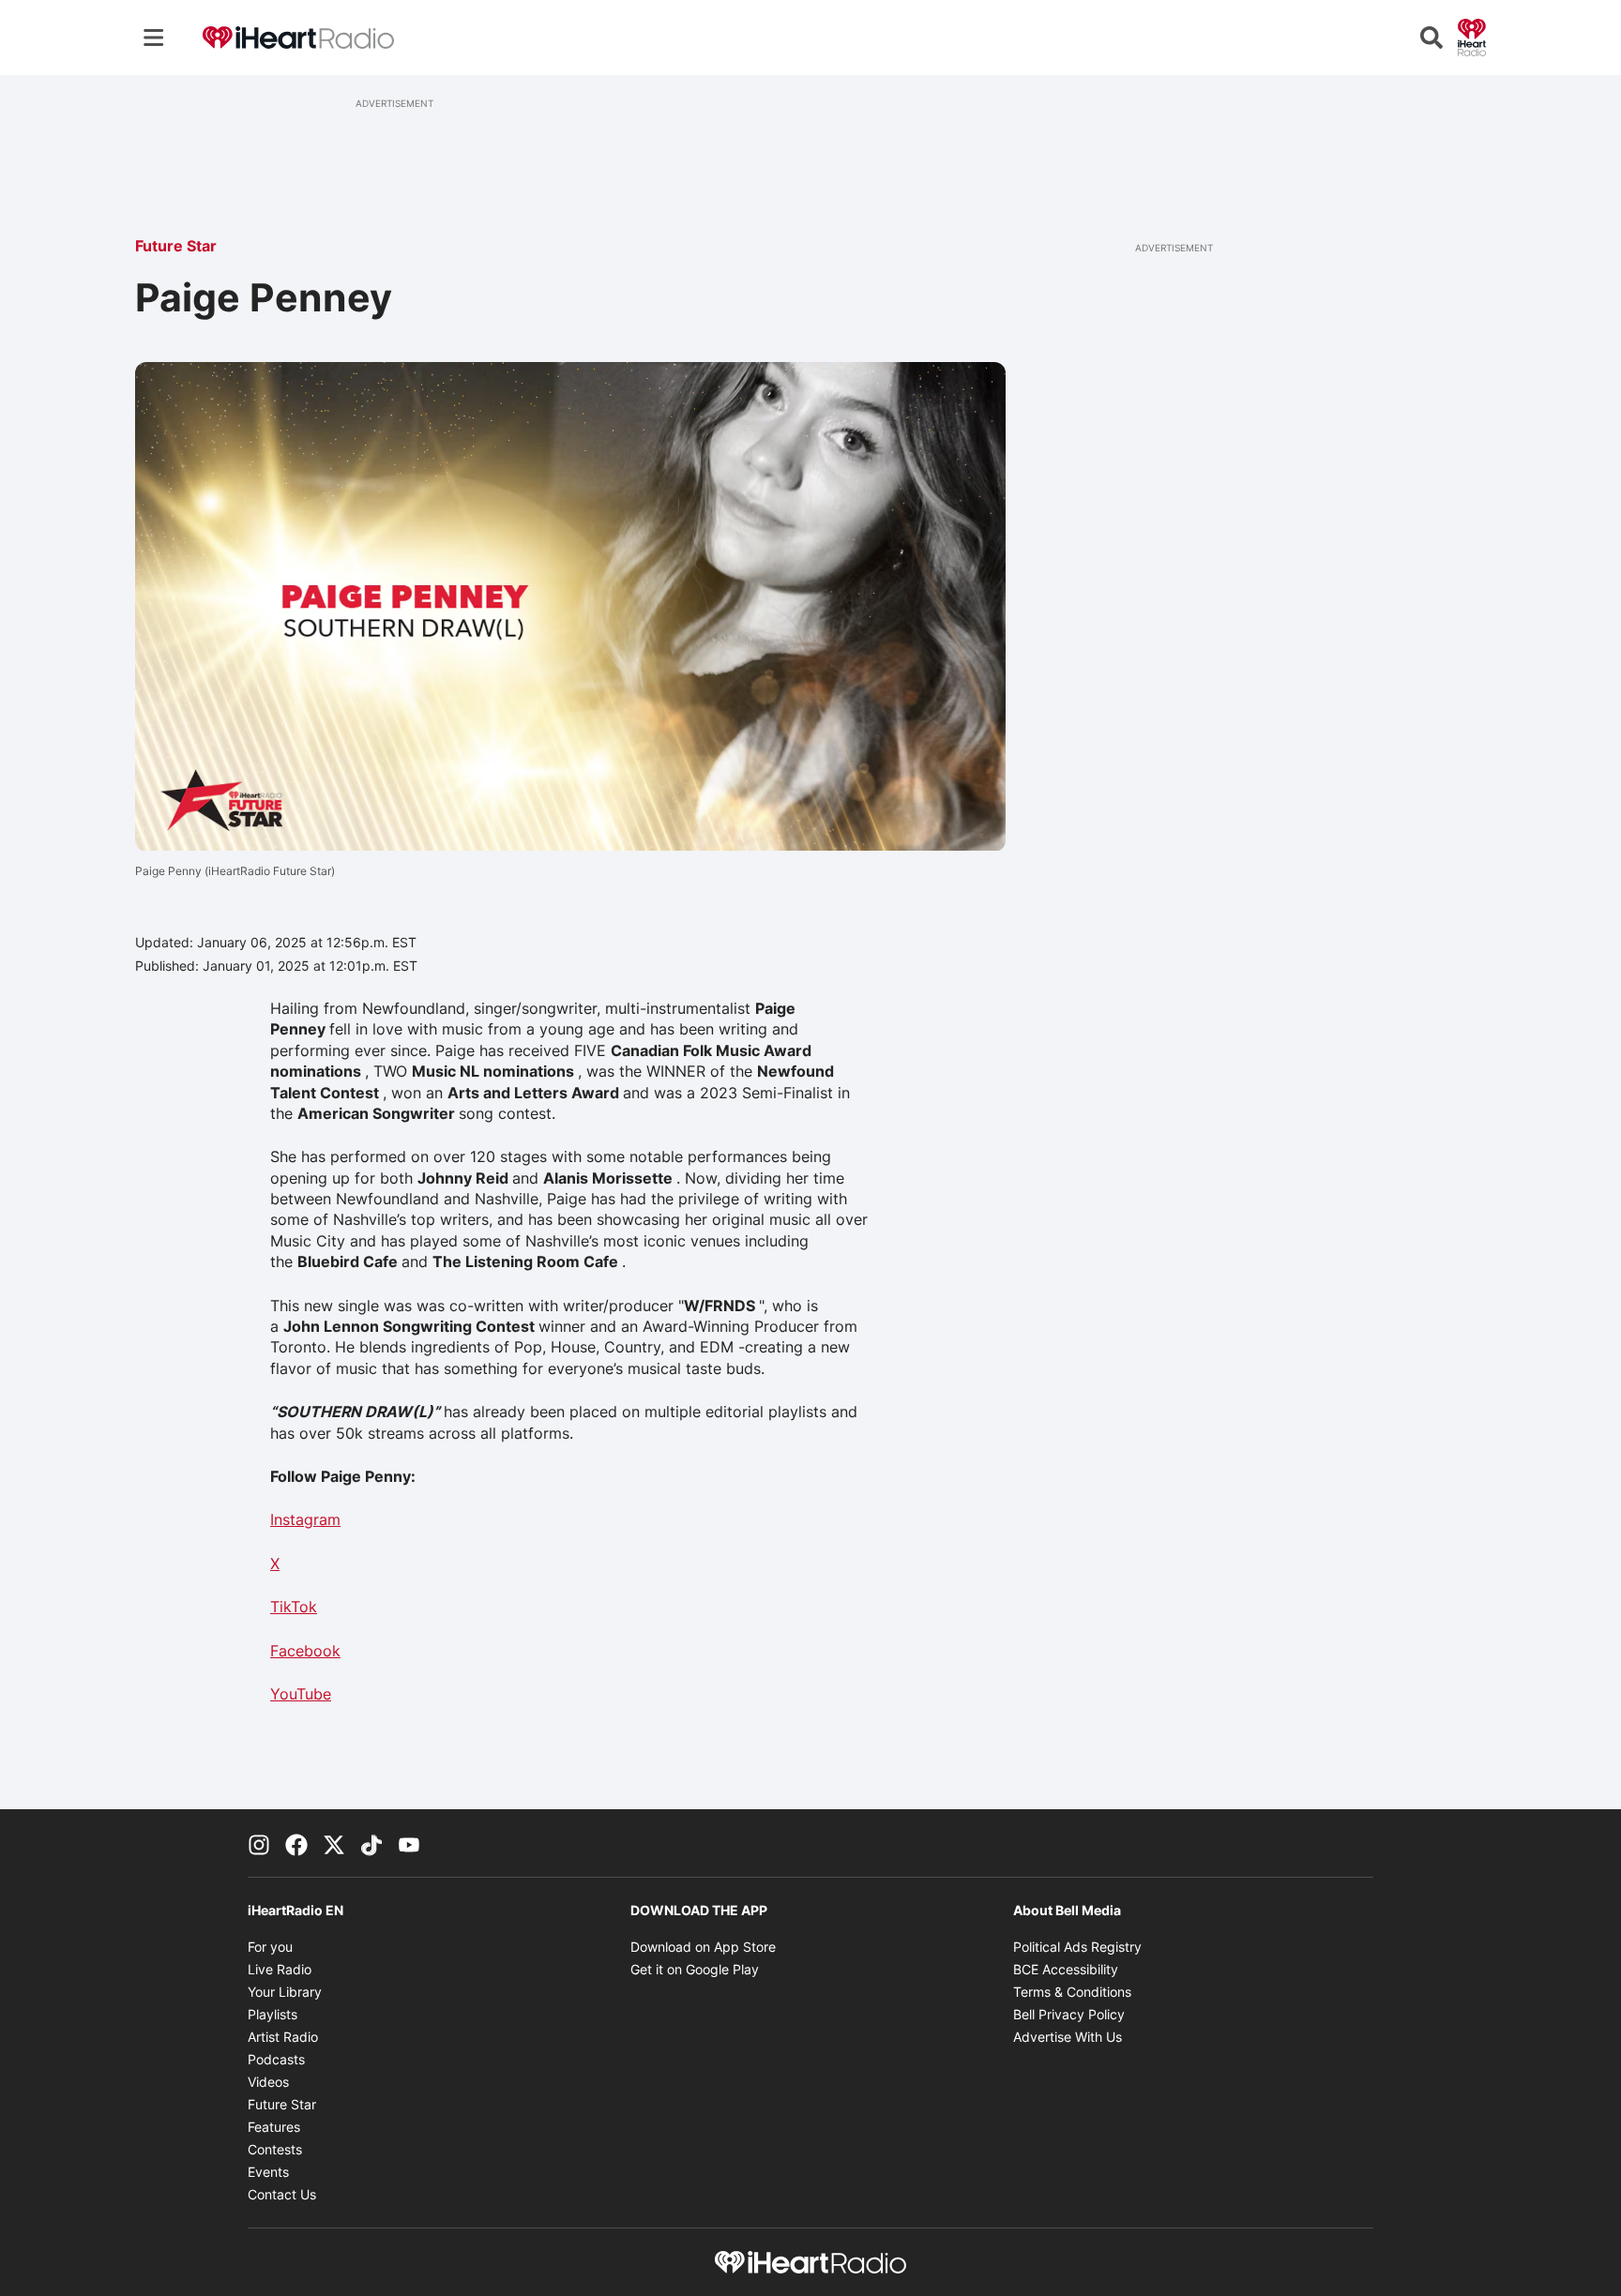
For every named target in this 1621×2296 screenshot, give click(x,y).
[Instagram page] (259, 1843)
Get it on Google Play (695, 1969)
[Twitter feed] (334, 1843)
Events (268, 2172)
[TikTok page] (371, 1843)
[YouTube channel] (409, 1843)
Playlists (273, 2014)
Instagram (305, 1519)
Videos (268, 2082)
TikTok (294, 1607)
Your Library (285, 1992)
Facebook (305, 1651)
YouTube (301, 1694)
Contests (275, 2149)
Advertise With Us (1068, 2037)
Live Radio (280, 1969)
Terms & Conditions (1072, 1992)
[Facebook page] (296, 1843)
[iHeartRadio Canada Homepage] (298, 38)
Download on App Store (703, 1947)
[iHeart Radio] (1472, 36)
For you (270, 1947)
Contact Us (282, 2194)
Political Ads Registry (1077, 1947)
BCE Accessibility (1066, 1969)
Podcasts (276, 2059)
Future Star (176, 246)
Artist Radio (283, 2037)
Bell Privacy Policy (1069, 2014)
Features (274, 2127)
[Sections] (154, 38)
